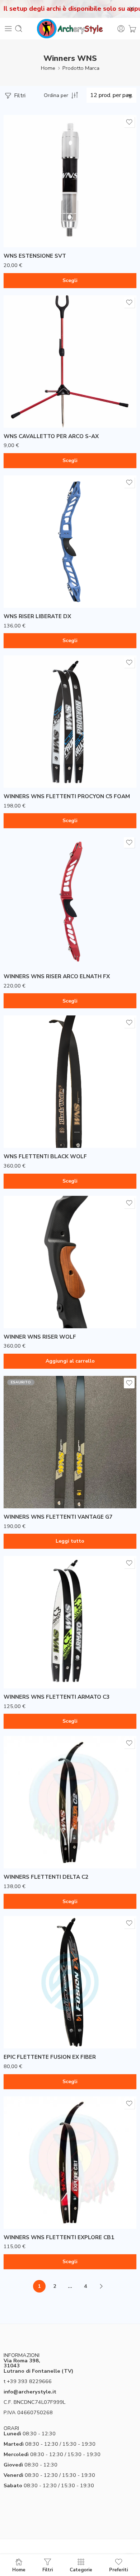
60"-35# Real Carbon (27, 1105)
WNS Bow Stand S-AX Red (34, 406)
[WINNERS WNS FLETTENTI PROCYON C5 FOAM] (70, 722)
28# (23, 765)
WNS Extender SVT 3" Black (33, 226)
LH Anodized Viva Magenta (33, 945)
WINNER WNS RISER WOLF (40, 1337)
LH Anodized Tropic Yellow (33, 934)
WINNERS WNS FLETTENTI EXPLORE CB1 (59, 2237)
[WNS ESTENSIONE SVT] (70, 181)
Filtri (19, 96)
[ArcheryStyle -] (70, 29)
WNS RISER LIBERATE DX (37, 616)
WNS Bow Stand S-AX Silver (34, 417)
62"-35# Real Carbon (27, 1127)
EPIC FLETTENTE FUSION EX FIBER (50, 2057)
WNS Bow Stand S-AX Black (34, 385)
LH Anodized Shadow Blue (33, 923)
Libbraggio (16, 734)
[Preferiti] (129, 122)
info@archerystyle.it (30, 2392)
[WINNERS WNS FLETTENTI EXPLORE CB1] (70, 2163)
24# (23, 743)
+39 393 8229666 (29, 2381)
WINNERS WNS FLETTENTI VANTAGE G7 (58, 1517)
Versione (14, 217)
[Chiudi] (132, 9)
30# (23, 776)
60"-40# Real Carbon (27, 1116)
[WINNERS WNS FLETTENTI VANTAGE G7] (70, 1442)
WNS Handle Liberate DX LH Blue (42, 574)
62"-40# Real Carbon (27, 1137)
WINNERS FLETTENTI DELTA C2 (46, 1877)
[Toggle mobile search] (19, 29)
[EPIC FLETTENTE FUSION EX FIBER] (70, 1982)
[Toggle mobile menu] (8, 29)
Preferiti (118, 2570)
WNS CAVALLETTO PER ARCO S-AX (51, 436)
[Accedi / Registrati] (121, 29)
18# (23, 1835)
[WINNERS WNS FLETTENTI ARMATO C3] (70, 1622)
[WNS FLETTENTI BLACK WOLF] (70, 1082)
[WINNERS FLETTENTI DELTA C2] (70, 1802)
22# (23, 1856)
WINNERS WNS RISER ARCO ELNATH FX (57, 976)
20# (23, 1845)
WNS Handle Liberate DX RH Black (42, 585)
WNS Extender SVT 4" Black (33, 237)
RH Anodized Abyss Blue (33, 956)
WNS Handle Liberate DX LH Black (42, 563)
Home (48, 68)
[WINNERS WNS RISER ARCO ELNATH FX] (70, 902)
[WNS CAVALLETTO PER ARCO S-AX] (70, 362)
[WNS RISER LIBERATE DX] (70, 542)
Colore (12, 554)
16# (23, 1824)
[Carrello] (132, 29)
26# (23, 754)
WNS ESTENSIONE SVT (35, 256)
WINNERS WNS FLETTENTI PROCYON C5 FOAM (67, 796)
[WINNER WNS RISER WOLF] (70, 1262)
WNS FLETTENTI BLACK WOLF (45, 1156)
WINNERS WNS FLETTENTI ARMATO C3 (57, 1697)
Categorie (81, 2570)
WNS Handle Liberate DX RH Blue (42, 596)
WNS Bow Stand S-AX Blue (34, 396)
